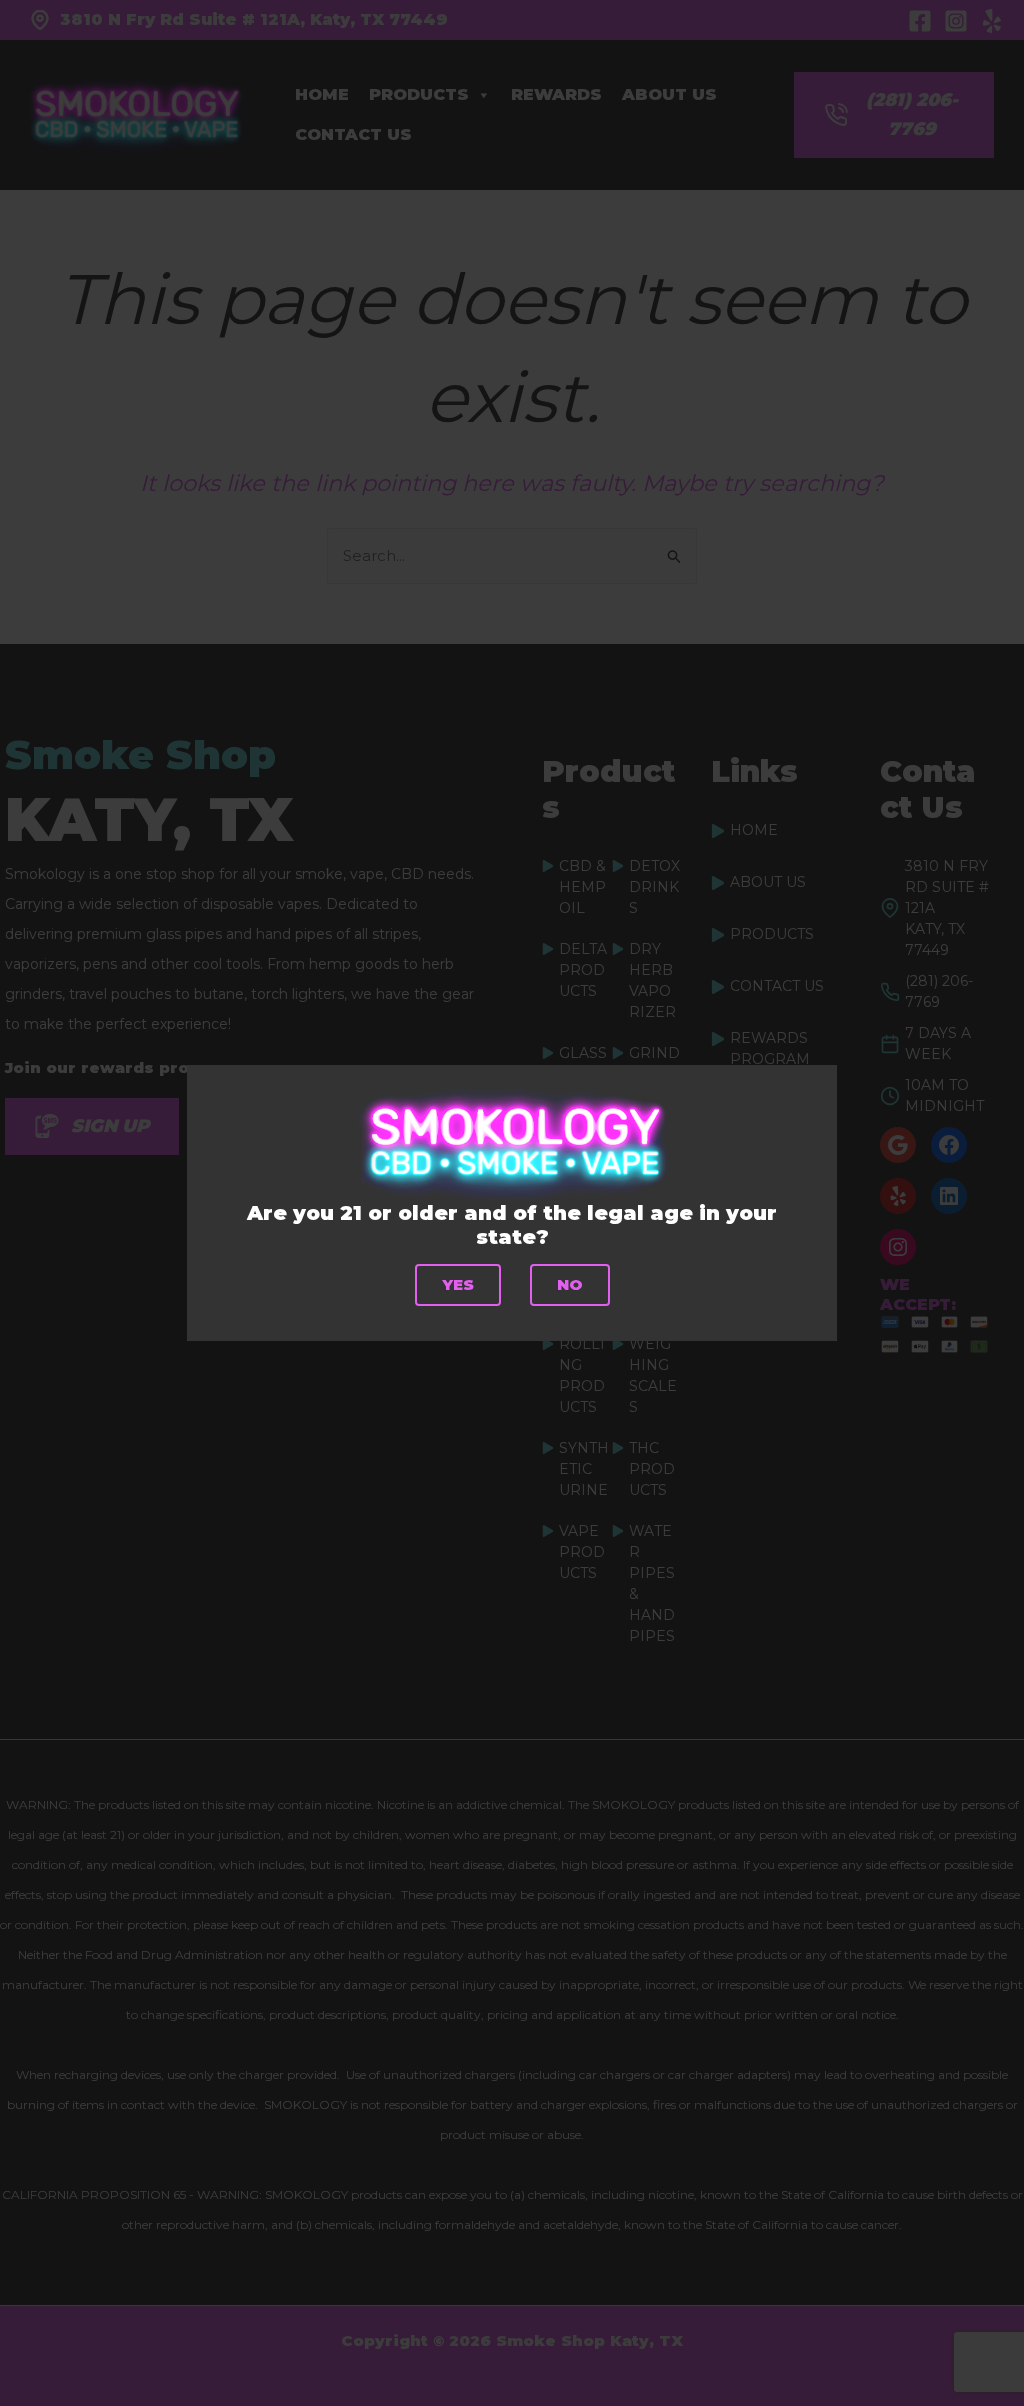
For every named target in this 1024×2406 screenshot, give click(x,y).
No (570, 1284)
